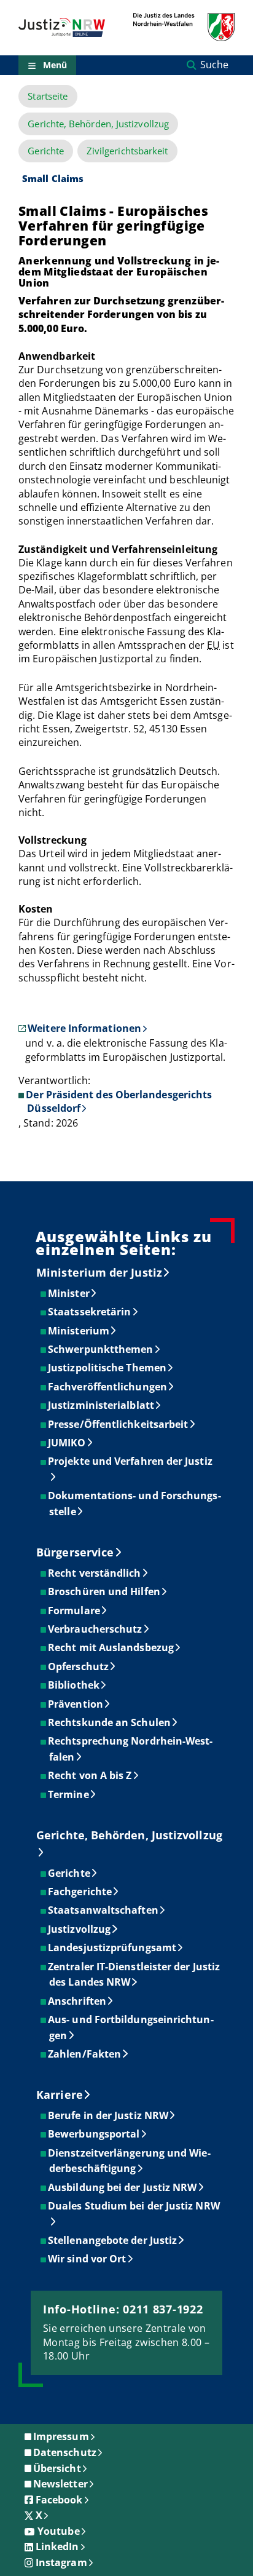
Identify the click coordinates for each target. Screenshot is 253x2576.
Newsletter (60, 2484)
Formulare (75, 1611)
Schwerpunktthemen (101, 1349)
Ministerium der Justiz (99, 1272)
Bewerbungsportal (94, 2134)
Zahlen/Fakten (85, 2054)
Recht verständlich (95, 1573)
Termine (69, 1794)
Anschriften (78, 2001)
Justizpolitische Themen (108, 1368)
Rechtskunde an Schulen (110, 1722)
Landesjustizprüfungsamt (113, 1948)
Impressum (61, 2436)
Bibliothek (74, 1685)
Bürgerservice (75, 1552)
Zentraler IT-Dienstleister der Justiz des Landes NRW (134, 1975)
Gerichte (46, 151)
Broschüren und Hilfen (105, 1591)
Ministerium (79, 1331)
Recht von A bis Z (90, 1775)
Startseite (48, 96)
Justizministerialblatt (102, 1405)
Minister (69, 1293)
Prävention (76, 1704)
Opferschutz (79, 1666)
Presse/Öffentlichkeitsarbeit (119, 1424)
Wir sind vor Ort (88, 2259)
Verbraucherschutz (95, 1629)
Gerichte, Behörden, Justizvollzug (98, 124)
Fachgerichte (80, 1892)
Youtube (59, 2531)
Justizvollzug (80, 1929)
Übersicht (57, 2468)
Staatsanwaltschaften (104, 1910)
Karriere (60, 2094)
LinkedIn (57, 2546)
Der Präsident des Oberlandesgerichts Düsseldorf (119, 1101)
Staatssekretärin (90, 1312)
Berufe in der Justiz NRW (109, 2115)
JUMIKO (67, 1443)
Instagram (61, 2562)
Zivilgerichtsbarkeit (127, 151)
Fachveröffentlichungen (108, 1387)
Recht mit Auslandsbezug (111, 1647)
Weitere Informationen (84, 1028)
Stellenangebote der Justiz (113, 2240)
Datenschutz (65, 2452)
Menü (55, 65)
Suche (214, 65)
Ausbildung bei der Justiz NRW (123, 2187)
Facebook (59, 2500)
